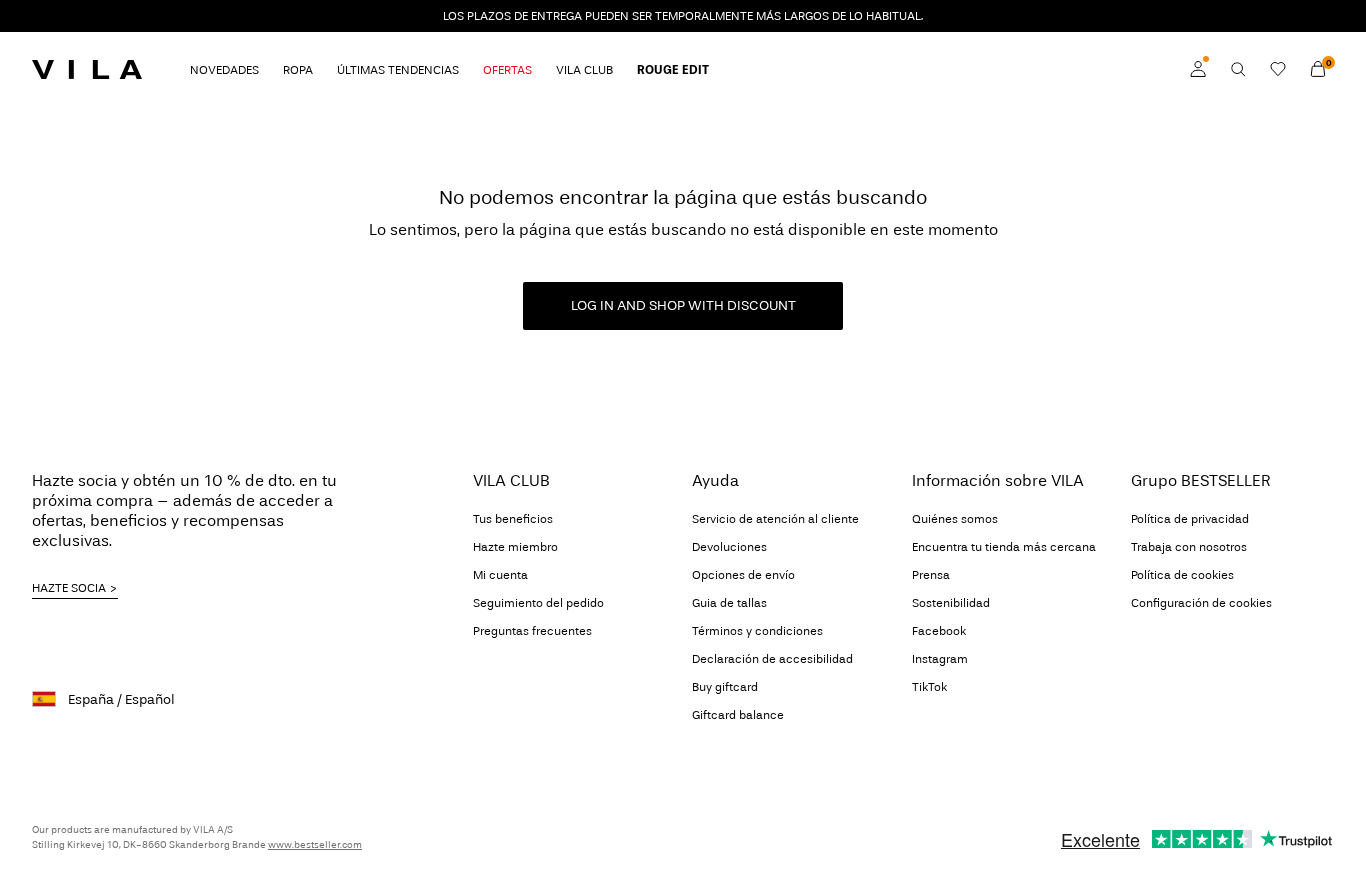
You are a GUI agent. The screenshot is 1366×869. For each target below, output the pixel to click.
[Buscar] (1238, 69)
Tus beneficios (513, 519)
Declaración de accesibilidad (772, 659)
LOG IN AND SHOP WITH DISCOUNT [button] (683, 305)
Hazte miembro (515, 547)
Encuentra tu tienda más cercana (1004, 547)
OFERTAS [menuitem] (507, 70)
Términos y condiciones (757, 631)
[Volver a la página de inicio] (87, 69)
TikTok (929, 687)
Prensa (931, 575)
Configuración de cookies (1201, 603)
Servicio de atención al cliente (775, 519)
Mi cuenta (500, 575)
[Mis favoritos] (1278, 69)
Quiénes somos (955, 519)
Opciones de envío (743, 575)
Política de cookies (1182, 575)
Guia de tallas (729, 603)
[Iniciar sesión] (1198, 69)
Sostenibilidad (951, 603)
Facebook (939, 631)
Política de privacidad (1190, 519)
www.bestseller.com (315, 845)
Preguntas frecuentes (532, 631)
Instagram (940, 659)
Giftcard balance (738, 715)
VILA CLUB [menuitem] (584, 70)
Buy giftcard (725, 687)
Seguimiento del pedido (538, 603)
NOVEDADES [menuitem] (224, 70)
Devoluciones (729, 547)
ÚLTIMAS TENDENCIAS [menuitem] (398, 70)
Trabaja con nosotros (1189, 547)
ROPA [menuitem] (298, 70)
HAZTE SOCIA (69, 588)
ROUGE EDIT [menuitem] (673, 70)
